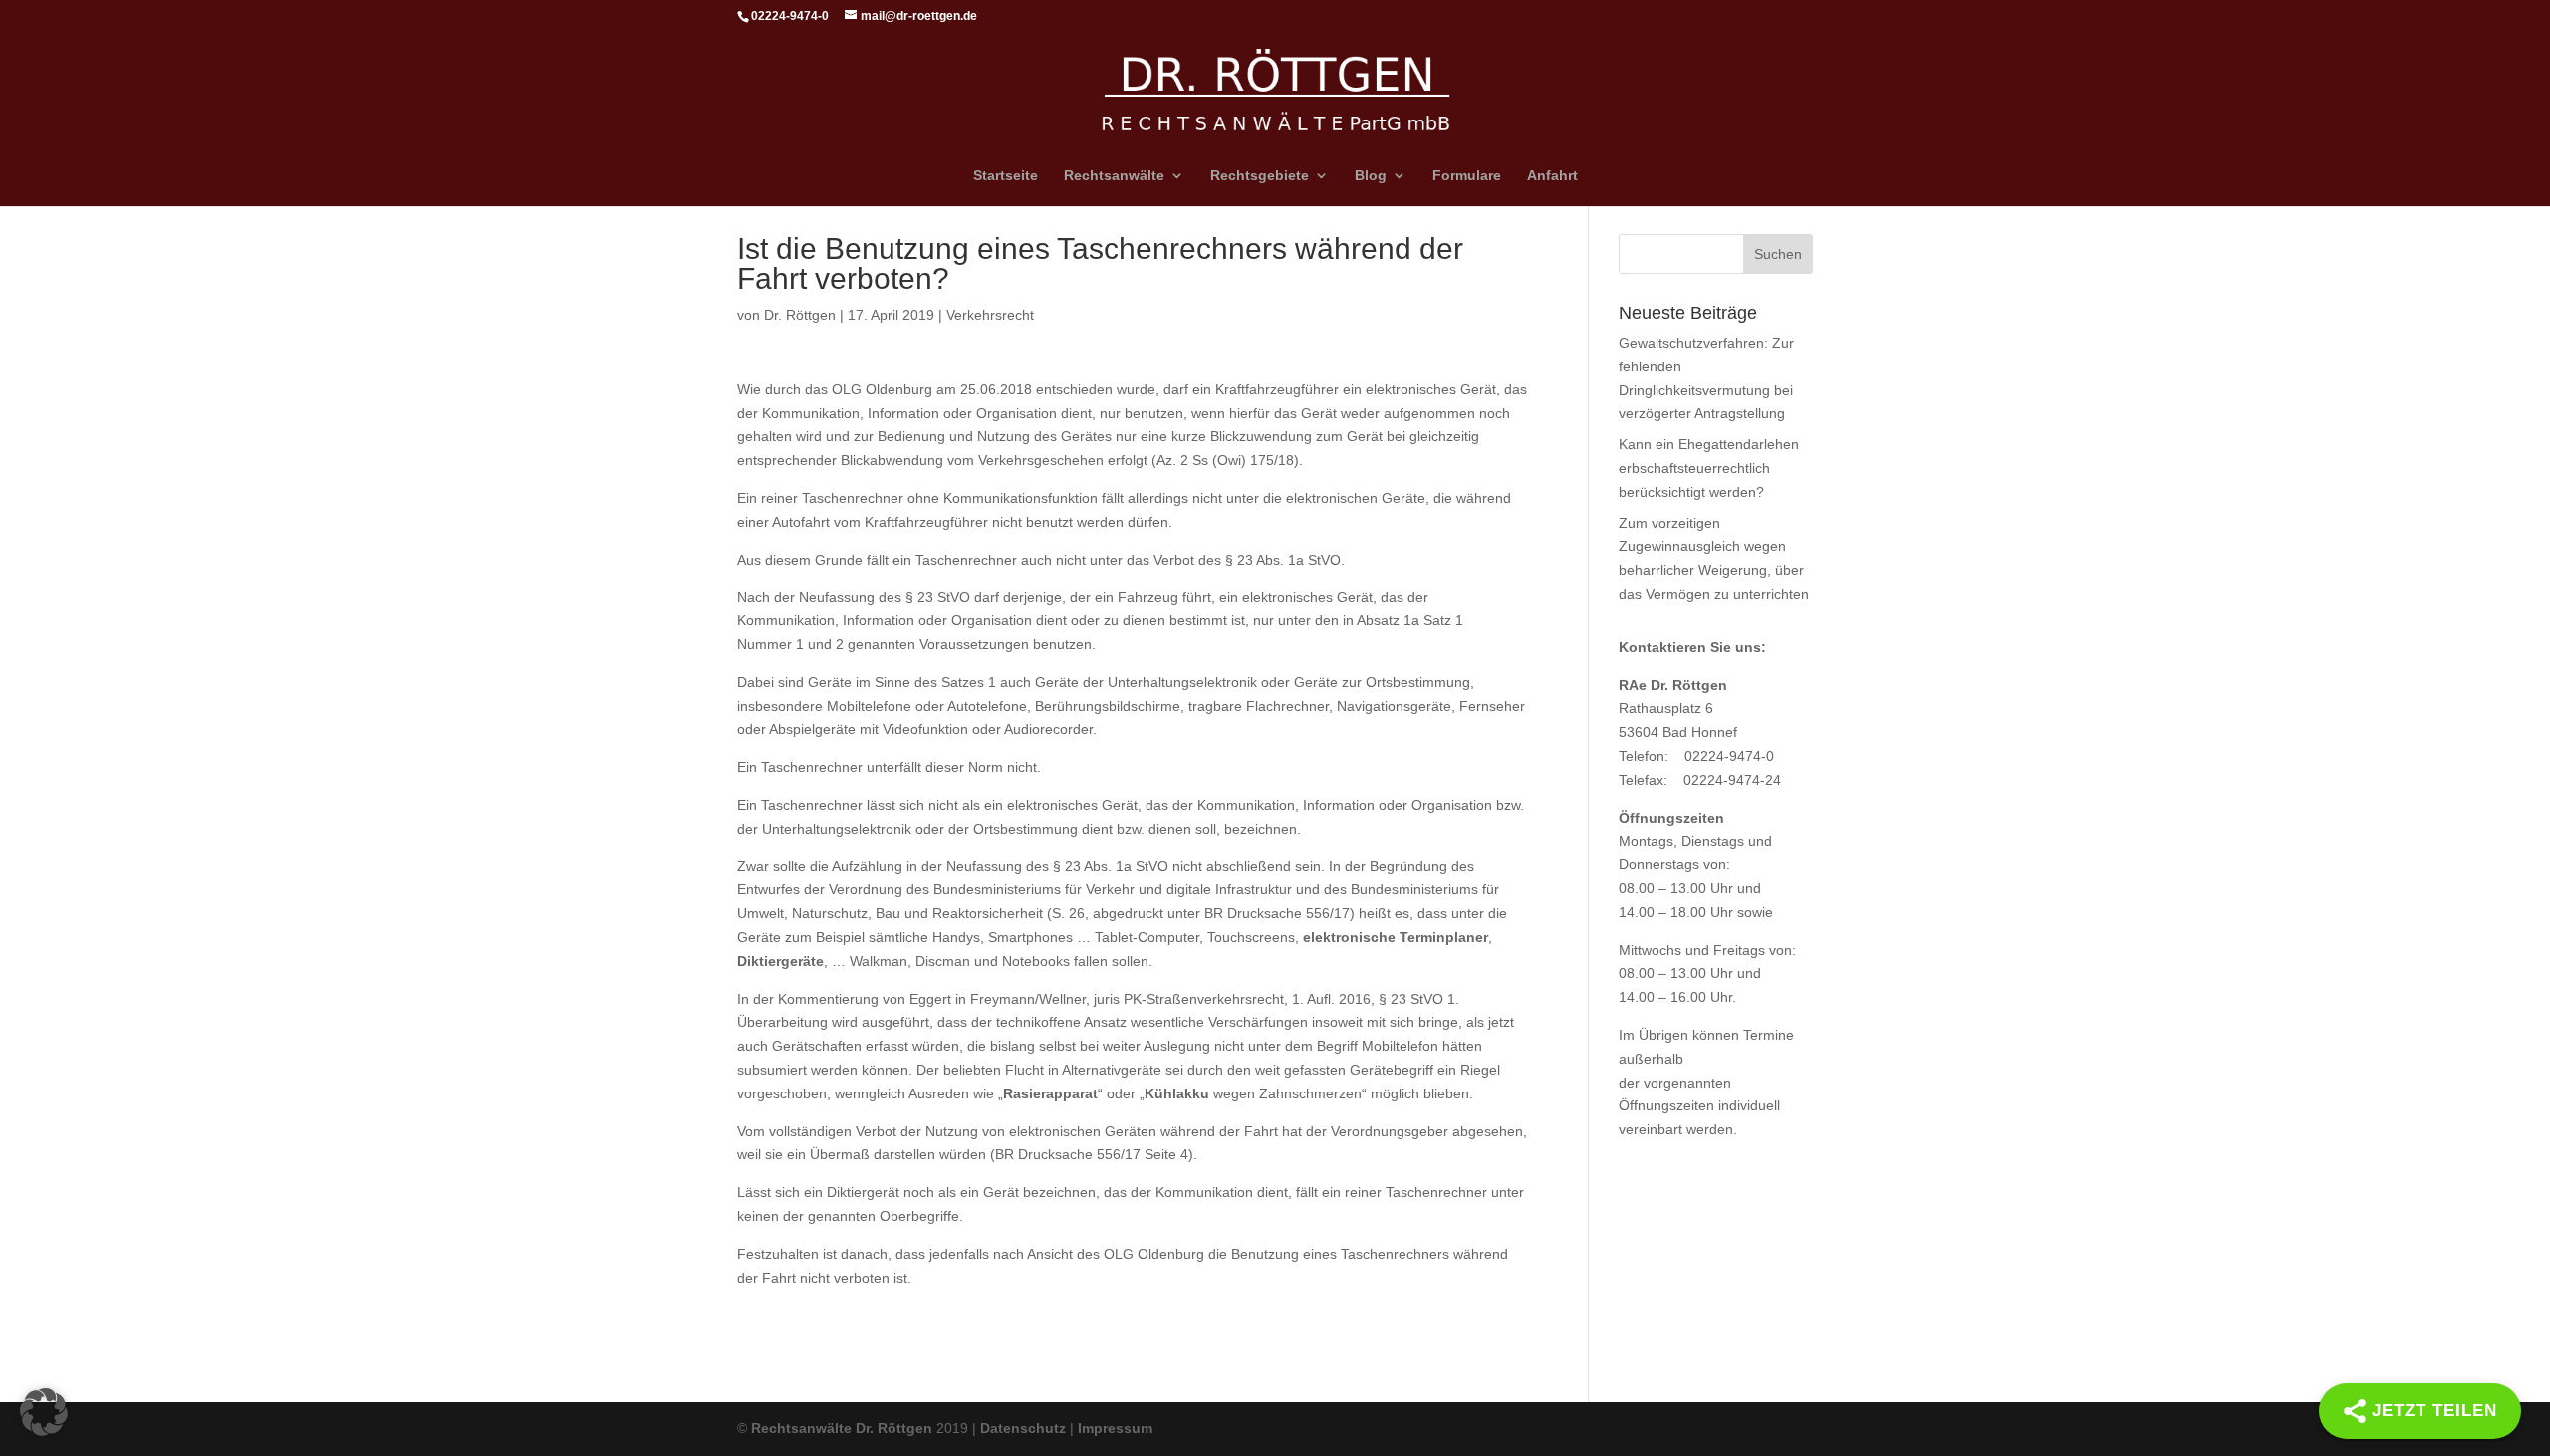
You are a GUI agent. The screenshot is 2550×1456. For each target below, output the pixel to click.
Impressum (1115, 1428)
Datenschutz (1023, 1428)
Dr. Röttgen (800, 315)
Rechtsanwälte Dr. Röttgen (842, 1428)
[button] (44, 1412)
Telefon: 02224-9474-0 (1696, 756)
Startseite (1006, 176)
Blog (1371, 176)
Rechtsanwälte (1114, 176)
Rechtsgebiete (1260, 176)
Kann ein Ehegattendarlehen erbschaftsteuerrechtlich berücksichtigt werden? (1709, 468)
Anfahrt (1552, 176)
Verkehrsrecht (990, 315)
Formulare (1467, 176)
